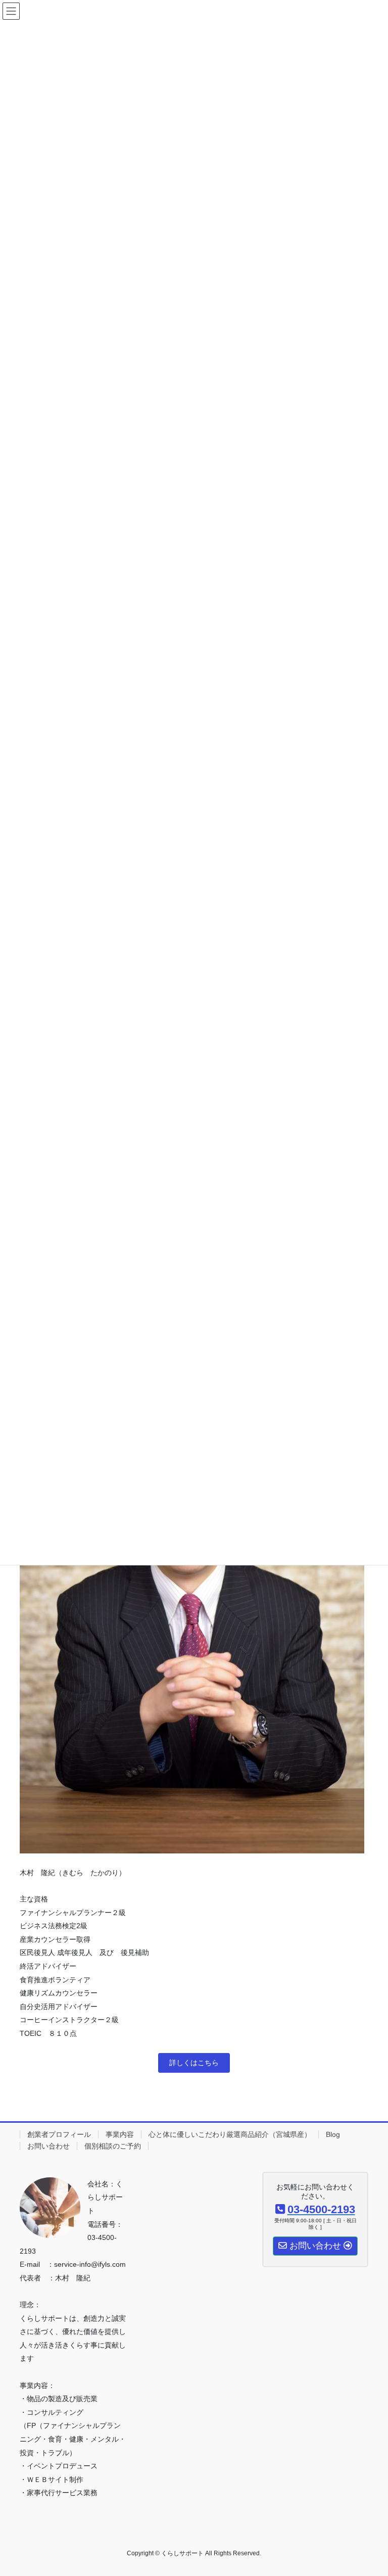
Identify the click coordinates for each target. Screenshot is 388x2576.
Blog (333, 2134)
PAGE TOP (370, 2490)
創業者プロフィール (59, 2134)
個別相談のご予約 (113, 2146)
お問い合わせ (48, 2146)
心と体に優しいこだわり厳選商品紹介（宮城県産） (230, 2134)
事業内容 (120, 2134)
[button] (194, 2063)
